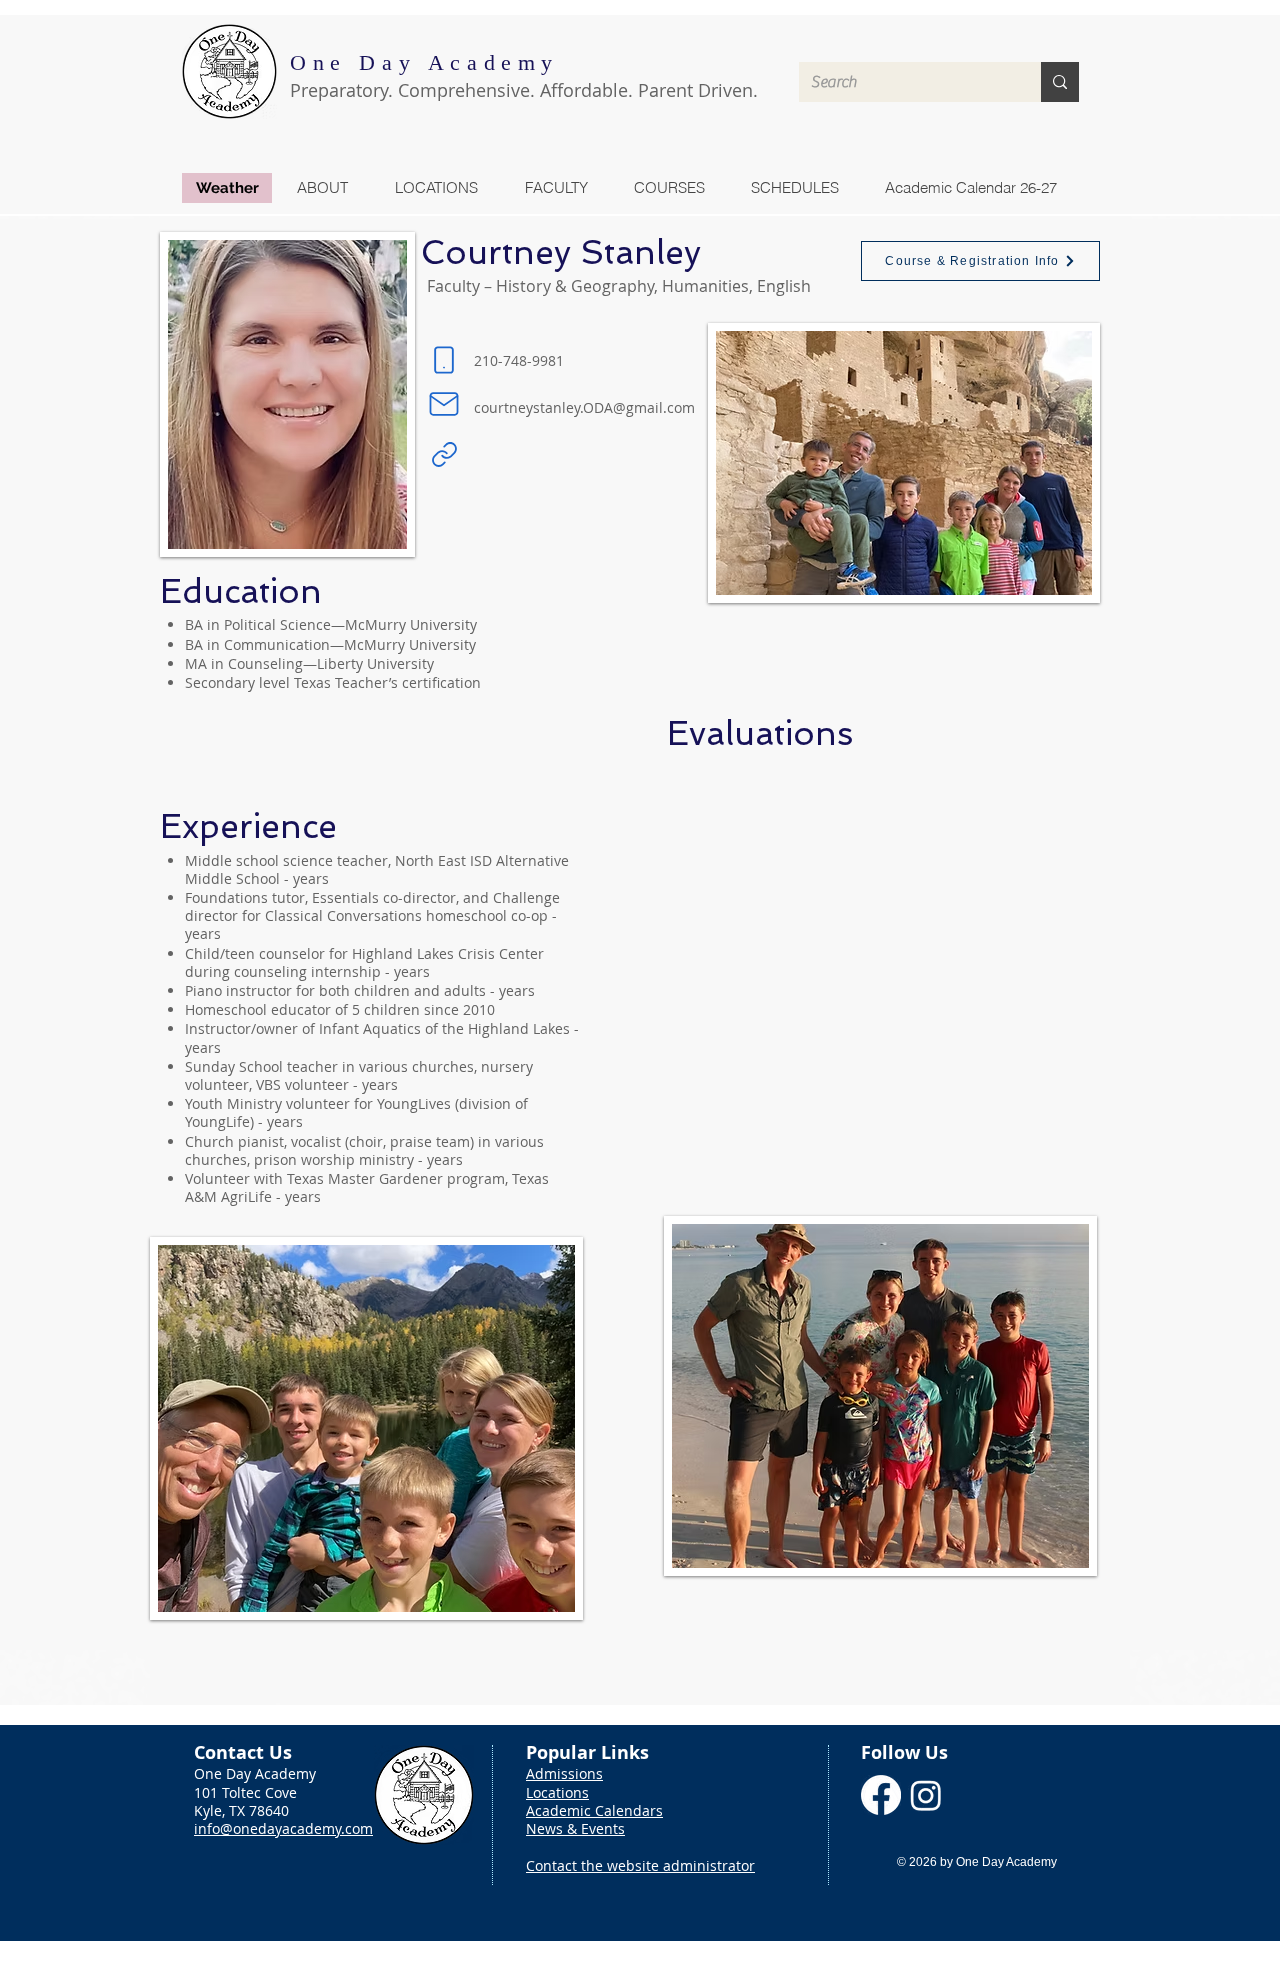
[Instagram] (926, 1795)
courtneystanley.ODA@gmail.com (584, 407)
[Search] (1060, 82)
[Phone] (444, 360)
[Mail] (444, 404)
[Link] (444, 454)
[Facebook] (881, 1795)
